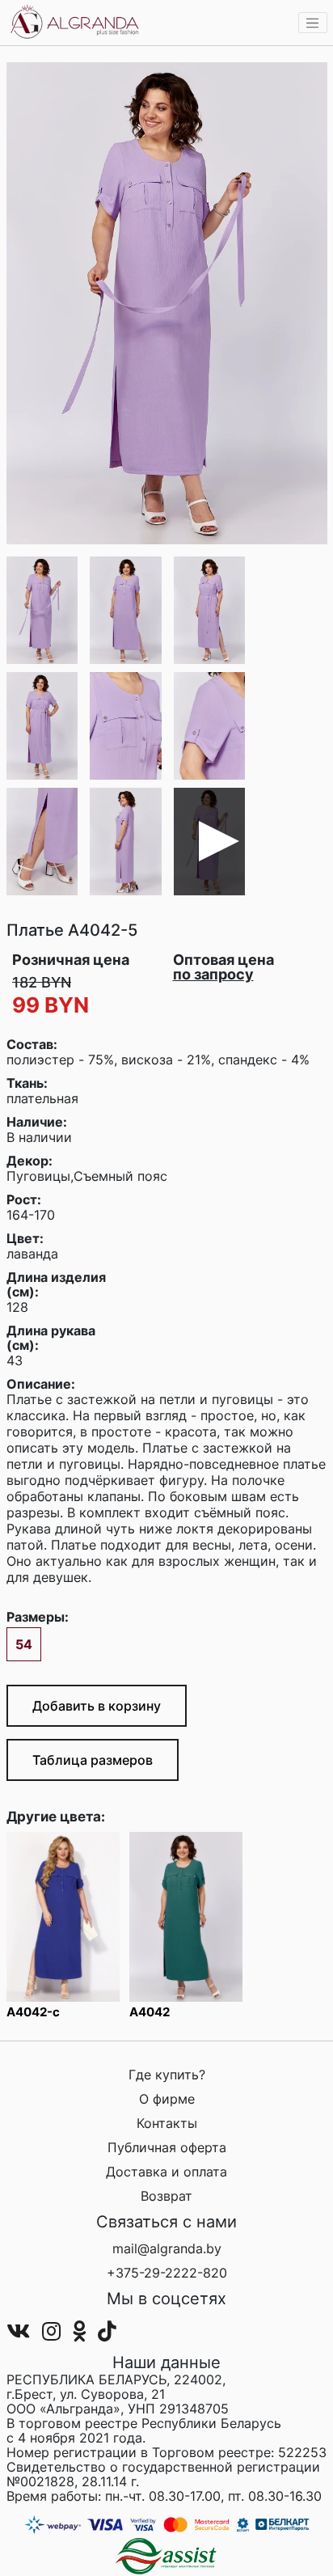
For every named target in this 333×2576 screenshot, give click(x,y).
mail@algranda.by (167, 2248)
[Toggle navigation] (313, 23)
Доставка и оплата (166, 2172)
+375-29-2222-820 (167, 2273)
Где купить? (167, 2075)
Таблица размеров (93, 1760)
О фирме (167, 2099)
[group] (167, 303)
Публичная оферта (167, 2147)
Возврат (166, 2196)
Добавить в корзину (97, 1706)
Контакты (167, 2123)
